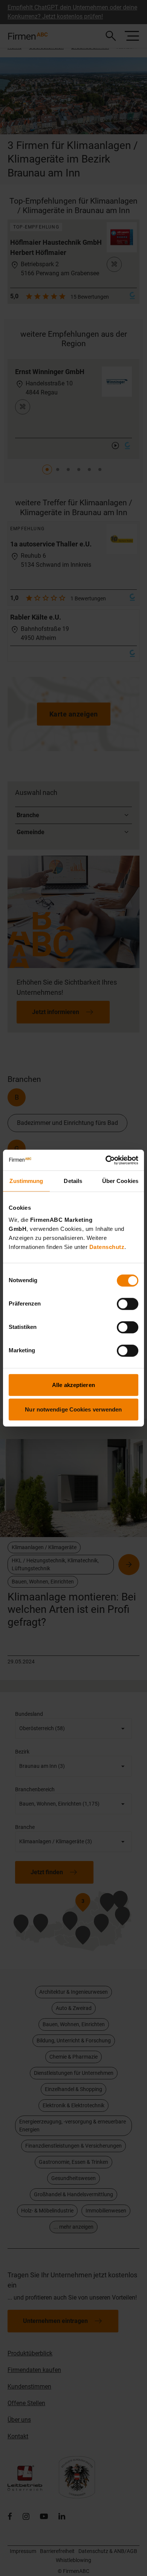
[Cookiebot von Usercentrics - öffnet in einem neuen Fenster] (106, 1160)
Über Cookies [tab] (120, 1181)
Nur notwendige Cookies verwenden (73, 1409)
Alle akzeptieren (73, 1385)
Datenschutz (107, 1247)
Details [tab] (73, 1181)
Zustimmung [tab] (26, 1181)
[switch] (128, 1304)
